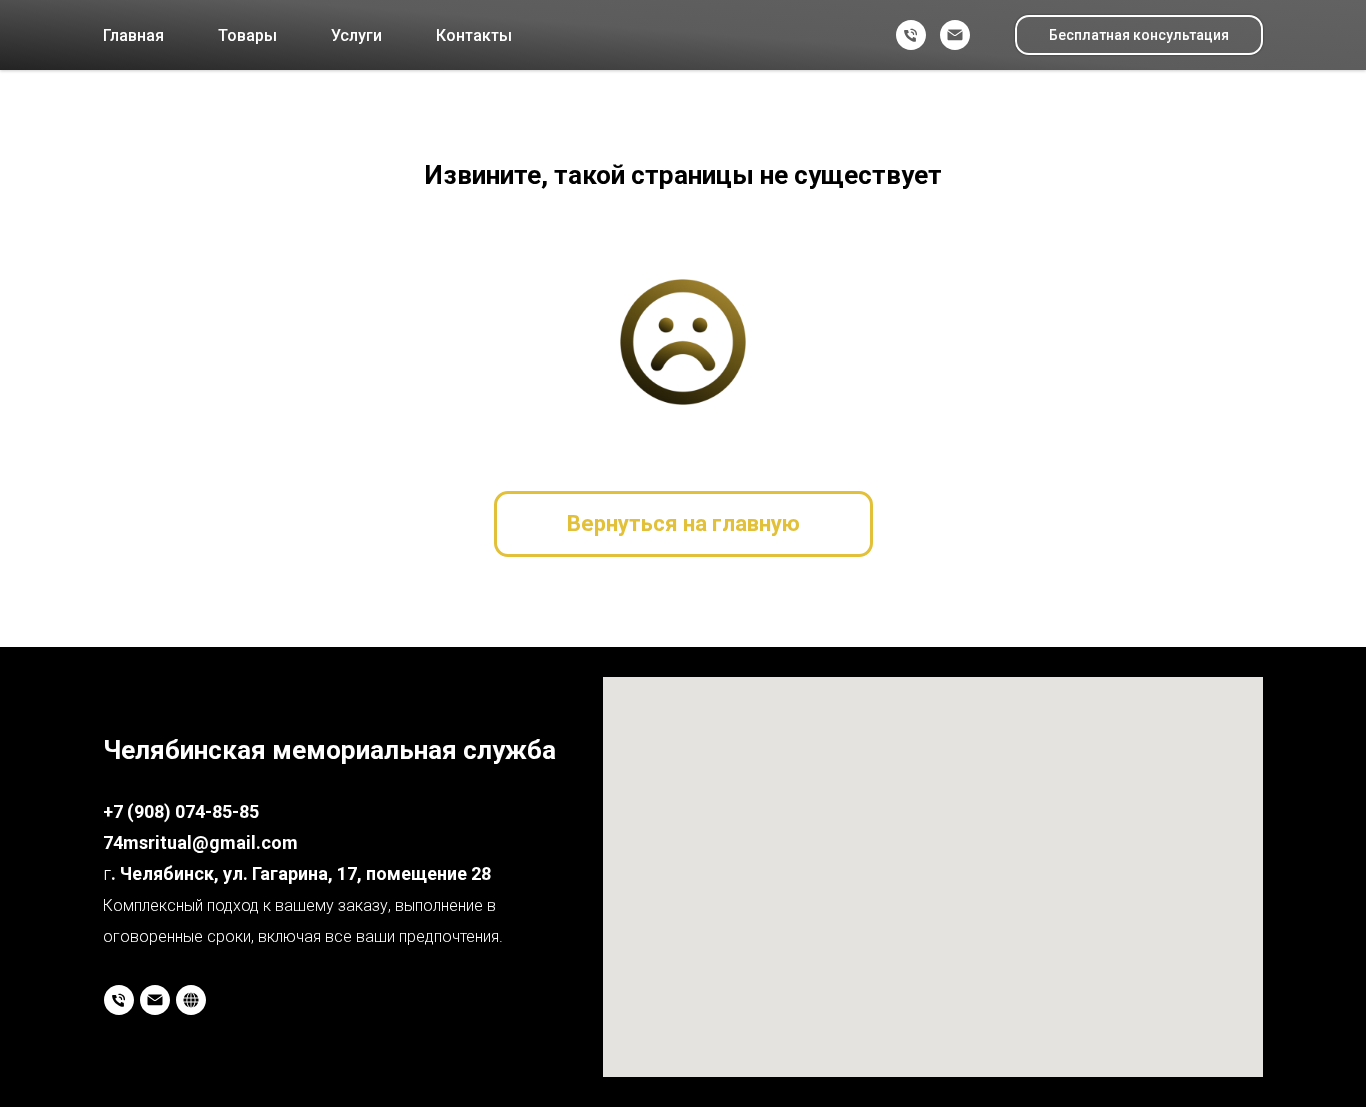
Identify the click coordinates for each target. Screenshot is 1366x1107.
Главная (133, 35)
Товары (247, 35)
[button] (1139, 35)
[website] (191, 1000)
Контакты (474, 35)
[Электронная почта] (955, 35)
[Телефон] (911, 35)
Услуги (356, 35)
